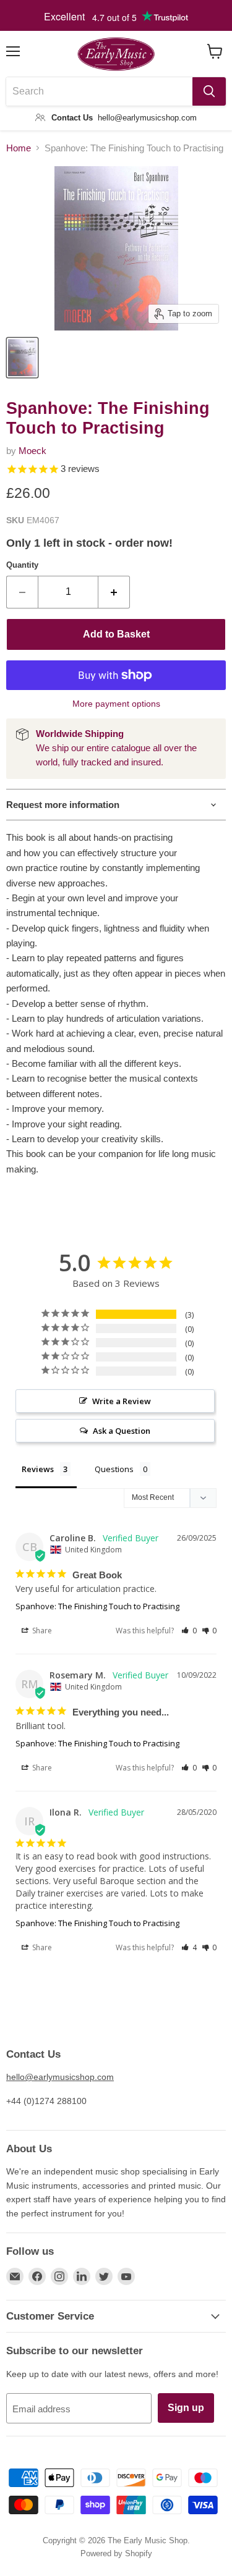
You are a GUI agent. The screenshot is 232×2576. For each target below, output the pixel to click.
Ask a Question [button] (122, 1431)
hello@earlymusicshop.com (60, 2077)
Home (19, 148)
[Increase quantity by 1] (114, 592)
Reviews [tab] (38, 1469)
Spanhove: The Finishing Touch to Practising (97, 1606)
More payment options (116, 704)
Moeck (32, 451)
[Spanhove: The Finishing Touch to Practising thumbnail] (22, 358)
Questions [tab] (114, 1469)
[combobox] (99, 91)
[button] (189, 1631)
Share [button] (41, 1631)
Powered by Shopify (116, 2553)
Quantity (22, 565)
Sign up (186, 2408)
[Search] (209, 91)
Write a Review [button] (122, 1401)
